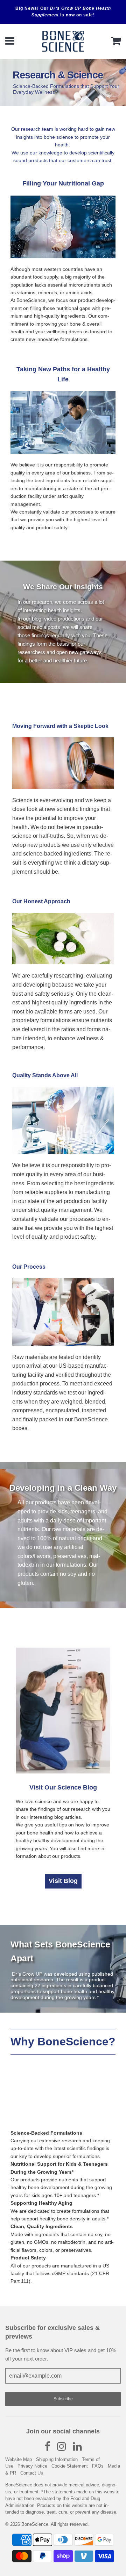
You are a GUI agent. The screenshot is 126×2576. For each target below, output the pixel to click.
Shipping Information (57, 2459)
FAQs (98, 2466)
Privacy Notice (32, 2466)
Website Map (19, 2459)
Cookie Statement (70, 2466)
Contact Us (32, 2473)
